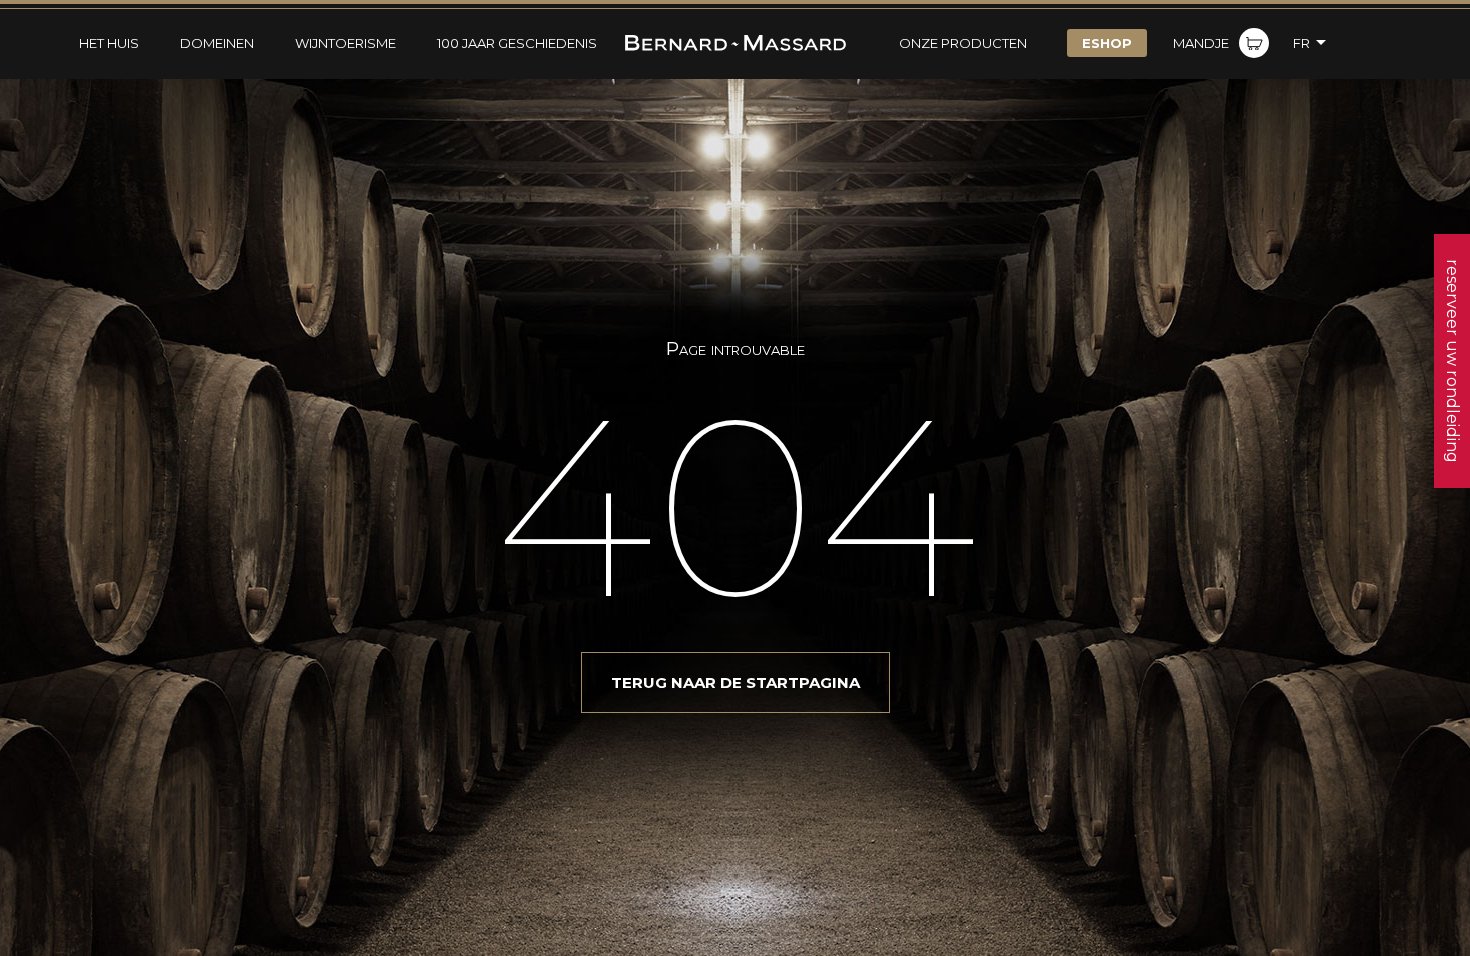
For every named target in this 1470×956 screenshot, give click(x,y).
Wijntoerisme (345, 43)
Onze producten (963, 43)
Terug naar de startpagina (735, 682)
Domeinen (217, 43)
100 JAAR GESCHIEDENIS (517, 43)
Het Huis (109, 43)
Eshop (1107, 43)
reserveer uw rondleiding (1452, 361)
